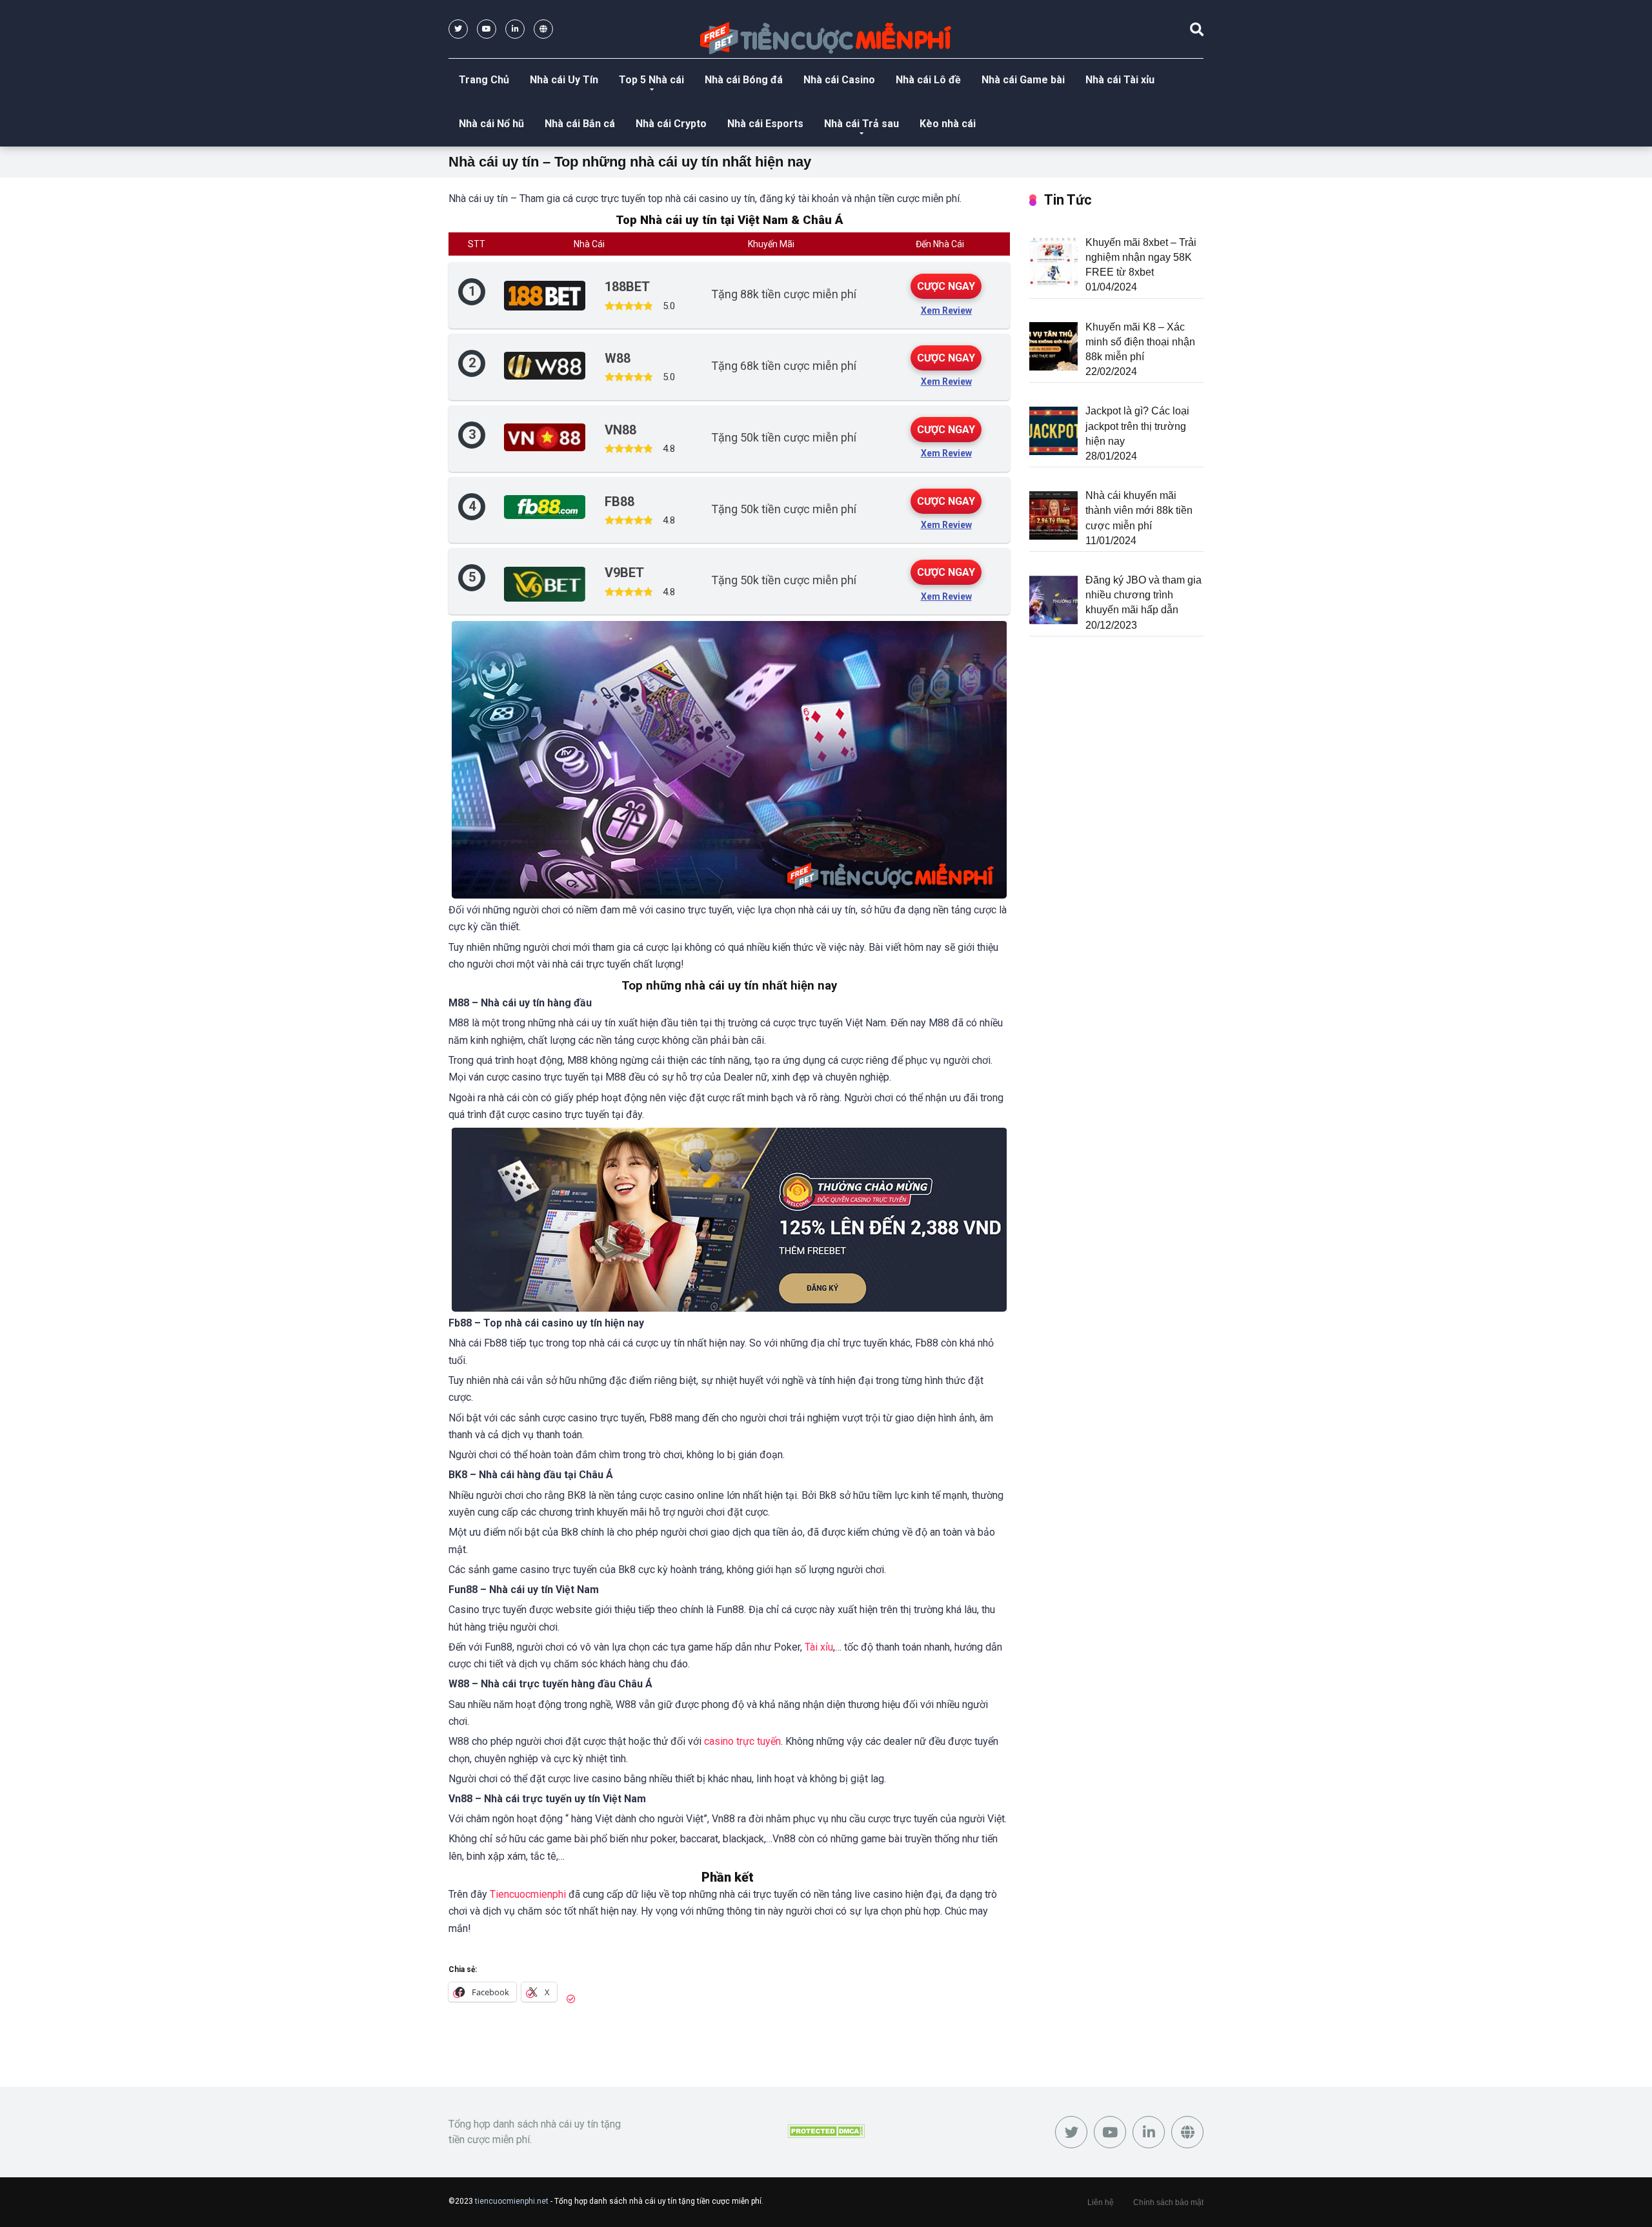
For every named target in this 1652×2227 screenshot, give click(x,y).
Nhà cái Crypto (671, 124)
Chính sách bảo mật (1168, 2202)
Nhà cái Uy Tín (564, 80)
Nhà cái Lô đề (928, 80)
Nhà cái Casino (839, 80)
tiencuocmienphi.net (512, 2201)
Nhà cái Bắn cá (580, 124)
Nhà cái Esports (765, 124)
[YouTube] (487, 29)
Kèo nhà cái (948, 124)
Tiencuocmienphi (528, 1894)
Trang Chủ (484, 80)
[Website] (543, 29)
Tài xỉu (819, 1647)
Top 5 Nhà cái (651, 80)
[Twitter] (458, 29)
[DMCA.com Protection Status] (826, 2132)
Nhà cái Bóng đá (744, 80)
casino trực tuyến (742, 1741)
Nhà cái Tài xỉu (1120, 80)
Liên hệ (1101, 2202)
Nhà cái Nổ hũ (491, 124)
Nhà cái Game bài (1023, 80)
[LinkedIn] (515, 29)
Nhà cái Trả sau (861, 124)
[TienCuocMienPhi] (826, 38)
